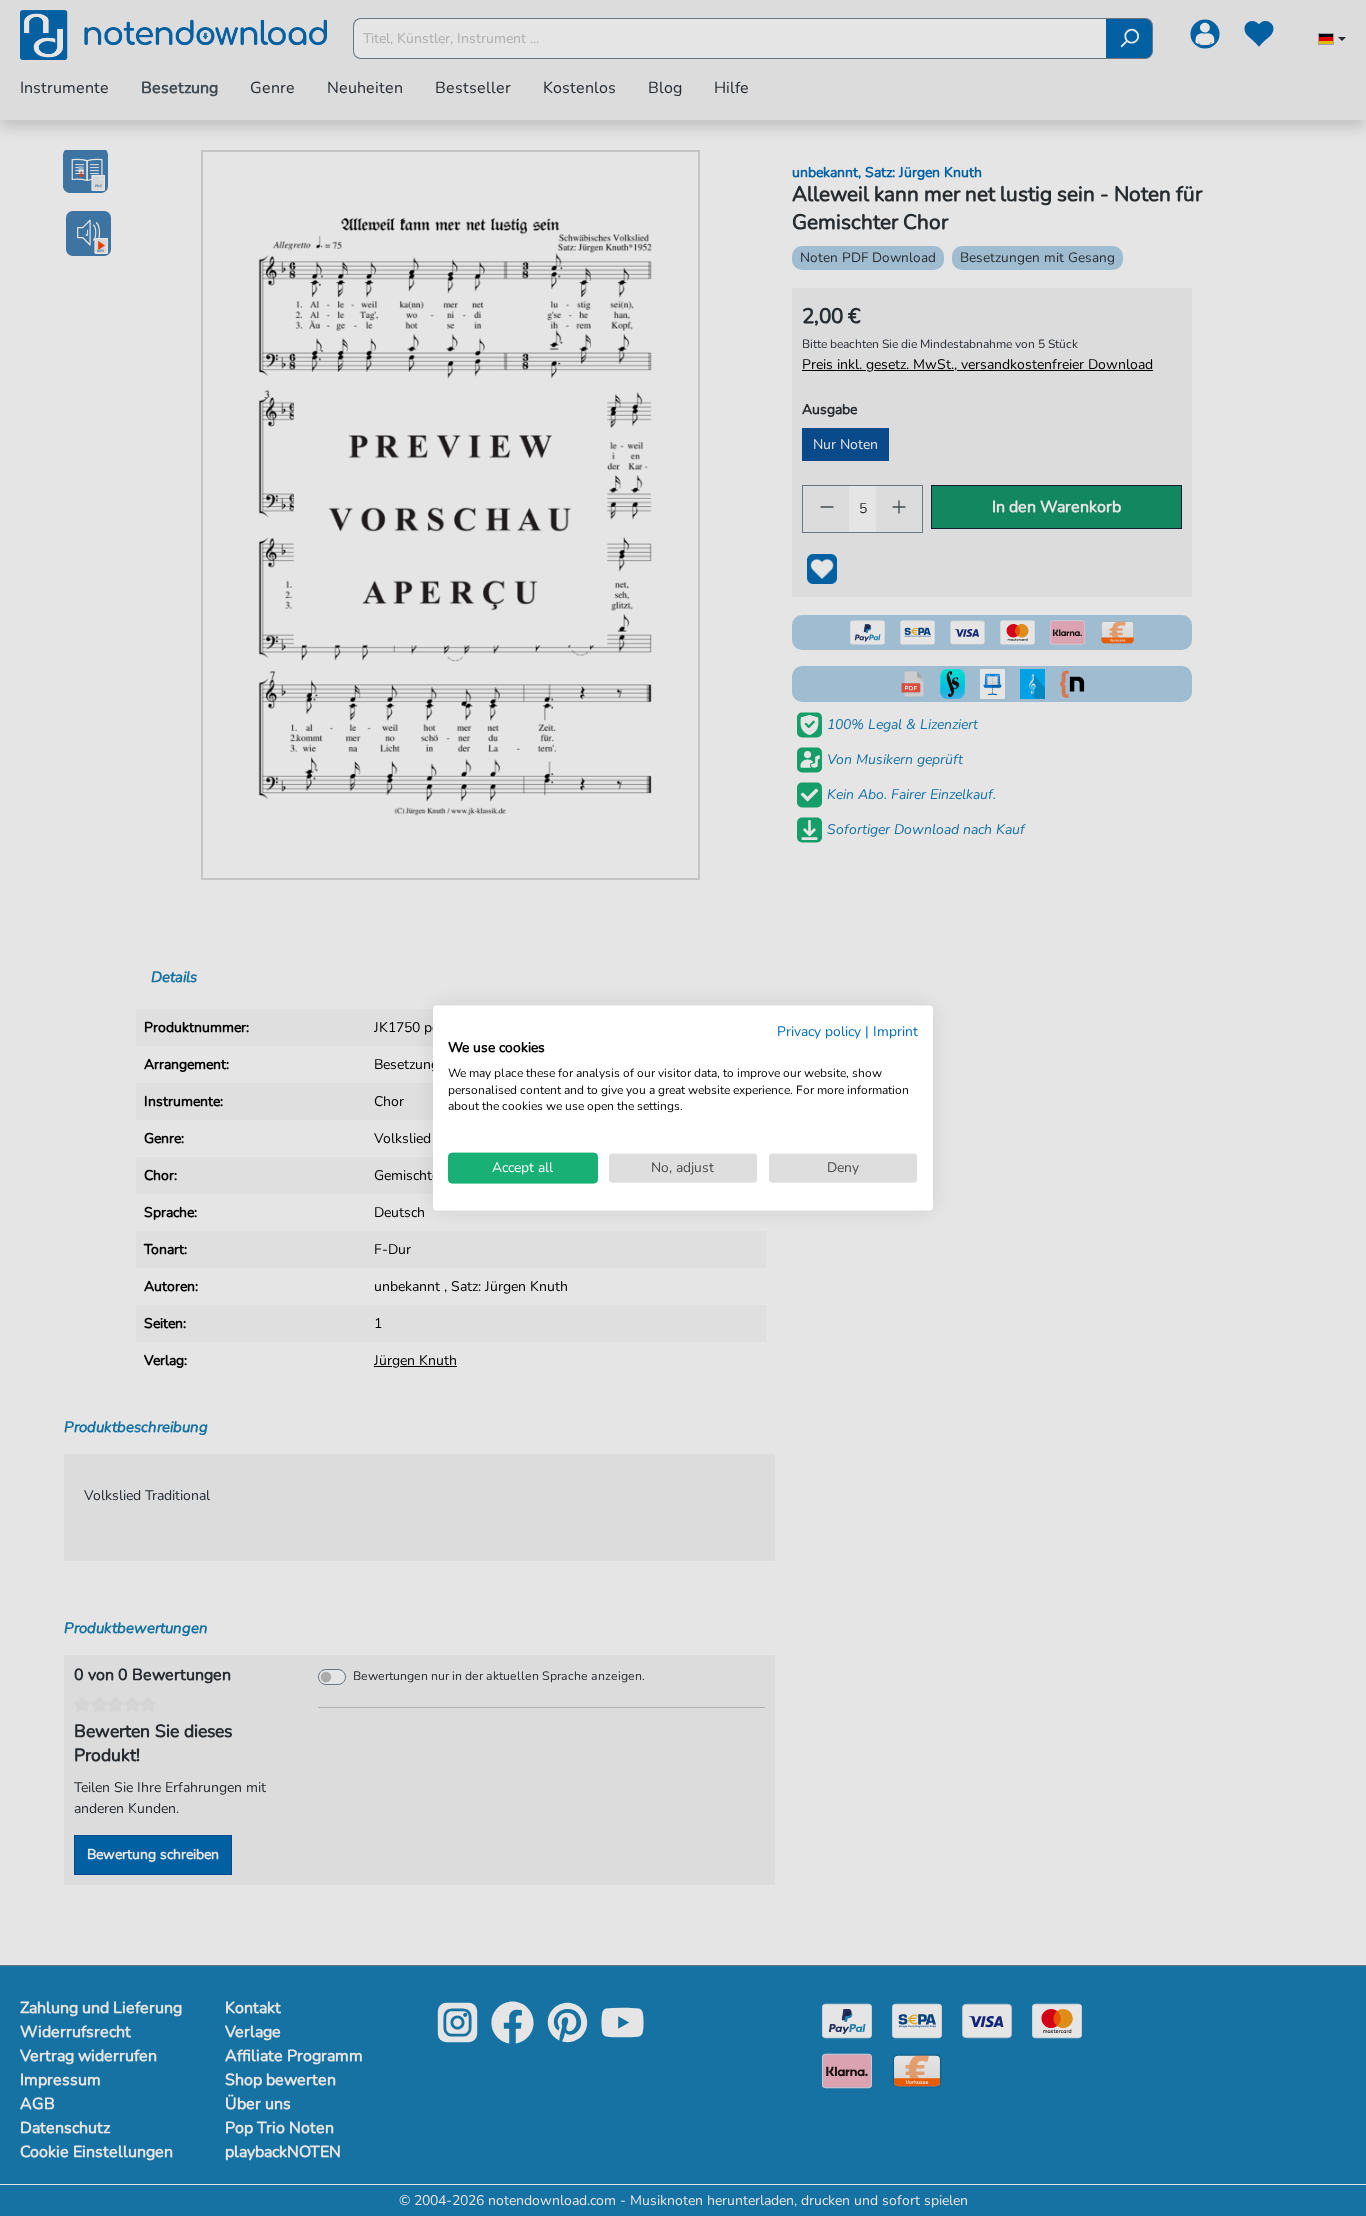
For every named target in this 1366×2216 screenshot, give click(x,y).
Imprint (895, 1031)
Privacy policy (819, 1031)
